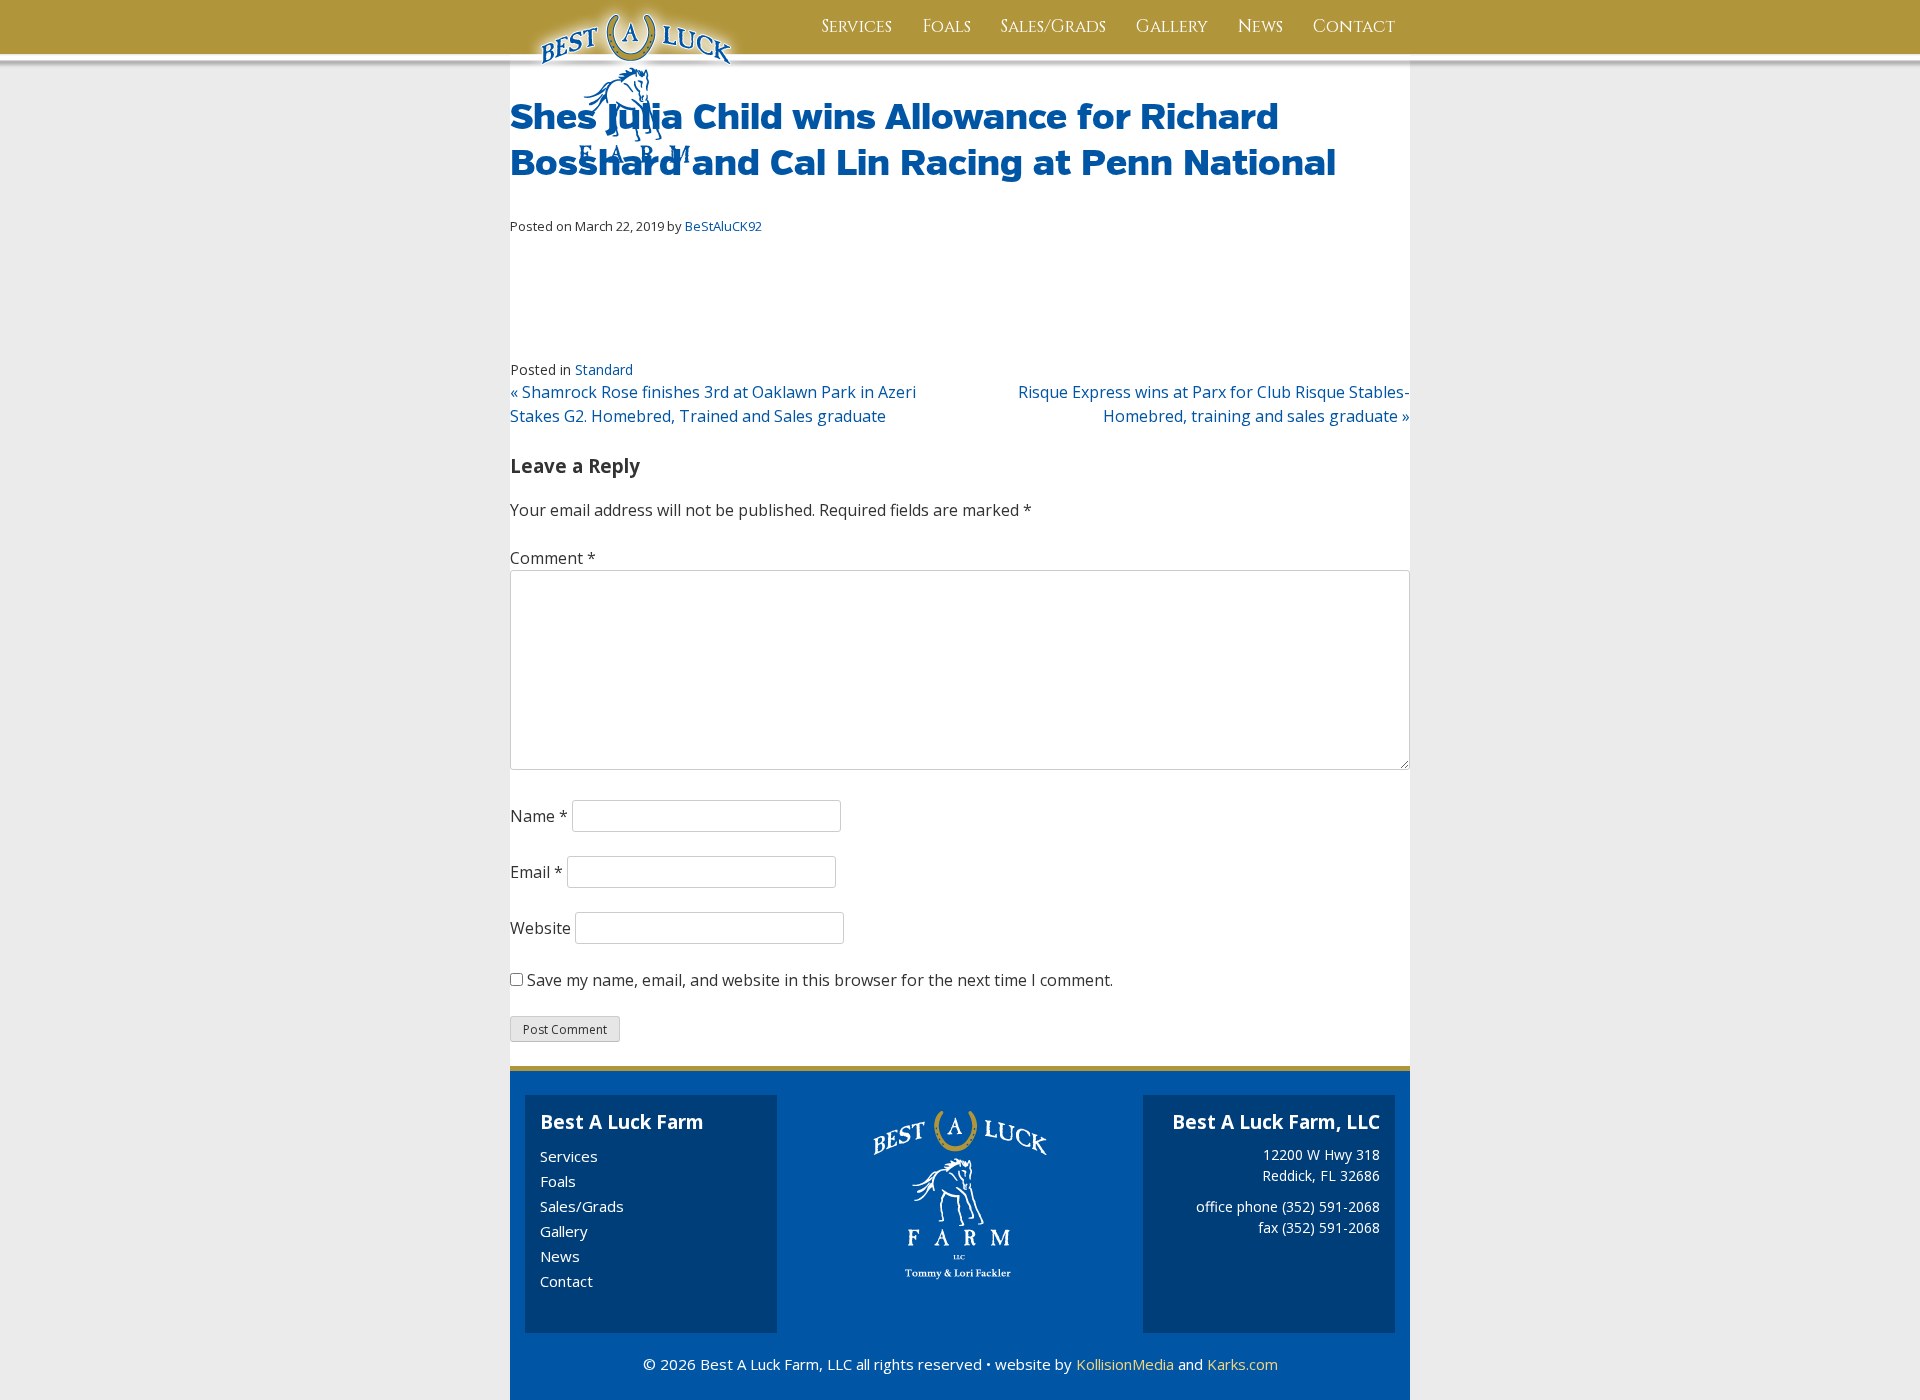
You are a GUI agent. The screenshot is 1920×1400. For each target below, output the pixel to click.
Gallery (1172, 26)
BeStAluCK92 (723, 226)
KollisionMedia (1125, 1364)
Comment (553, 558)
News (1260, 26)
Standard (604, 369)
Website (540, 928)
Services (857, 26)
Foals (946, 26)
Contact (1354, 26)
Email (536, 872)
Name (539, 816)
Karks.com (1242, 1364)
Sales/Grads (1053, 26)
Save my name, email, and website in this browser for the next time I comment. (820, 980)
